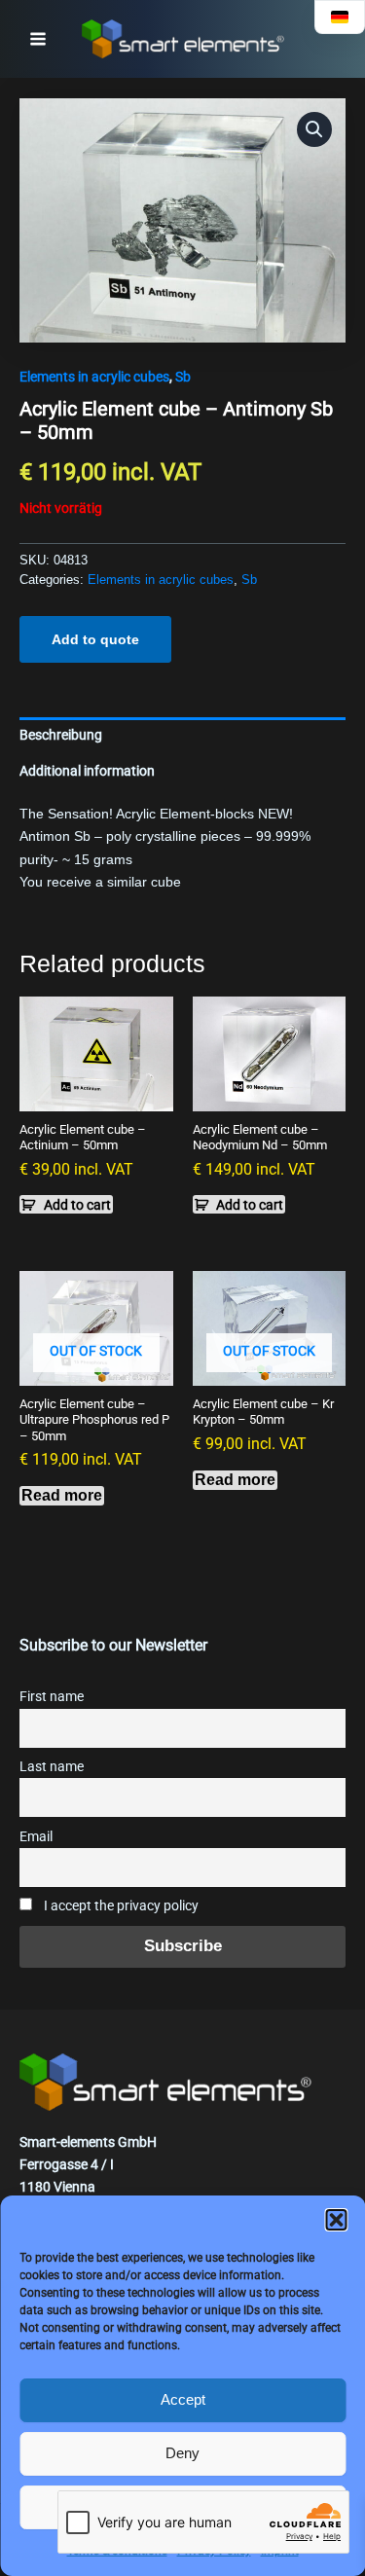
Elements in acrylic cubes (94, 377)
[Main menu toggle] (38, 39)
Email (36, 1837)
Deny (182, 2453)
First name (52, 1697)
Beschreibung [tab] (61, 735)
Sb (183, 377)
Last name (52, 1767)
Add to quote (95, 639)
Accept (183, 2399)
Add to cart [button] (77, 1205)
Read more (62, 1495)
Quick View (96, 1095)
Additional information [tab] (87, 771)
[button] (336, 2220)
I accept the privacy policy (120, 1906)
